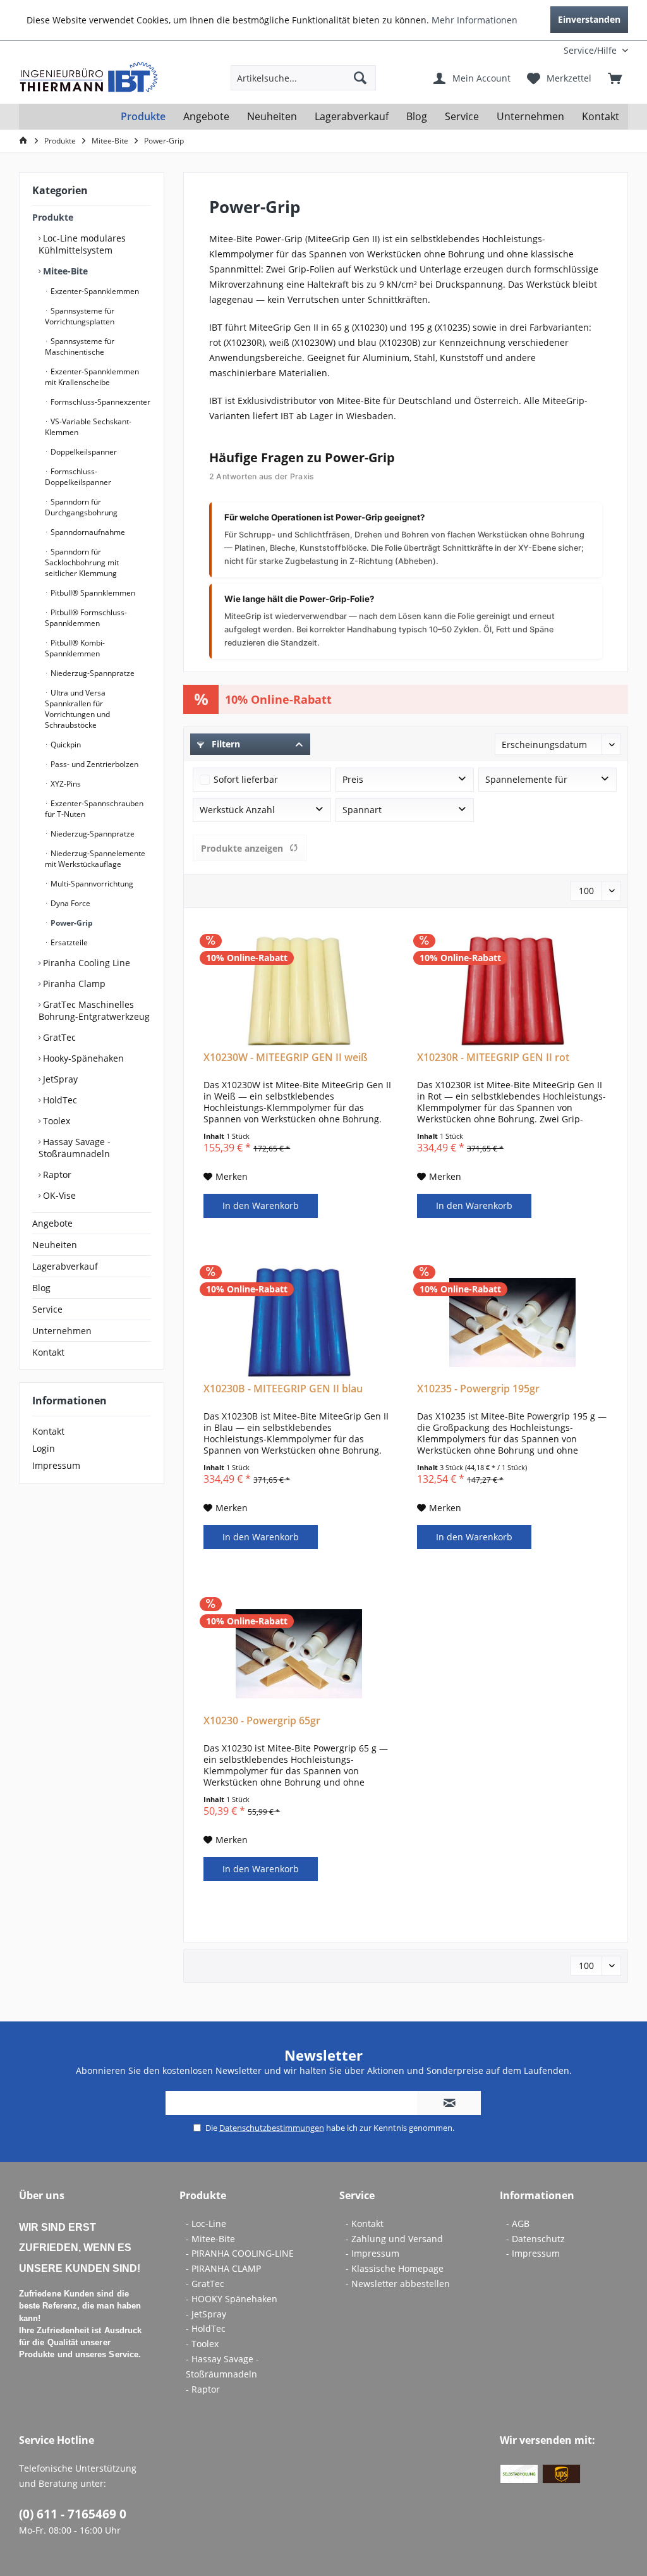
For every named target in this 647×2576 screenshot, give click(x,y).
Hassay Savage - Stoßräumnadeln (75, 1148)
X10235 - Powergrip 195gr (478, 1389)
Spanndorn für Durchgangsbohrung (81, 507)
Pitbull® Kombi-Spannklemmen (75, 648)
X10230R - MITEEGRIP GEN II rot (493, 1058)
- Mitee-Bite (210, 2239)
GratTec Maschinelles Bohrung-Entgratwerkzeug (94, 1010)
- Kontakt (365, 2223)
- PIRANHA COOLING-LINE (240, 2253)
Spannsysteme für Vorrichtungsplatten (80, 316)
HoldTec (59, 1100)
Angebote (52, 1223)
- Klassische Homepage (395, 2268)
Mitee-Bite (64, 271)
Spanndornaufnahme (87, 532)
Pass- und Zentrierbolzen (94, 764)
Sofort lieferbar (246, 779)
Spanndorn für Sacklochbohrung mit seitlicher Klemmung (82, 562)
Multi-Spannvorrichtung (91, 884)
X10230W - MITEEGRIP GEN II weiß (286, 1058)
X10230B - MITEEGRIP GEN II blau (283, 1389)
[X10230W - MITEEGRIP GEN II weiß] (299, 991)
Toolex (55, 1121)
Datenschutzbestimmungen (272, 2128)
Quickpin (65, 745)
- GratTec (205, 2284)
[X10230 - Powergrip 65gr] (299, 1654)
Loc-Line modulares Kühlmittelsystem (82, 244)
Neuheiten (55, 1245)
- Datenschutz (535, 2239)
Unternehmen (62, 1331)
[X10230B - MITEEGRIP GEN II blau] (299, 1322)
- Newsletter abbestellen (398, 2284)
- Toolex (202, 2344)
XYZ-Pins (65, 784)
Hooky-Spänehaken (82, 1058)
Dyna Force (70, 903)
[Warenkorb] (615, 78)
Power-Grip (71, 923)
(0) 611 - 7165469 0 (73, 2514)
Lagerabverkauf (65, 1266)
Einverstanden (589, 19)
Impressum (56, 1465)
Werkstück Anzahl (237, 810)
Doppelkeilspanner (83, 452)
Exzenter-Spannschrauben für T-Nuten (94, 809)
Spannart (362, 810)
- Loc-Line (206, 2223)
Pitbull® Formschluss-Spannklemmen (86, 618)
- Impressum (372, 2253)
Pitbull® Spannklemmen (92, 593)
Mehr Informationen (475, 20)
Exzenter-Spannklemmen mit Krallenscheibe (92, 377)
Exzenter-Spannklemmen (94, 291)
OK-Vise (58, 1195)
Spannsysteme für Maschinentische (80, 347)
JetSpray (59, 1079)
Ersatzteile (68, 942)
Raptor (56, 1175)
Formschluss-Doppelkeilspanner (78, 477)
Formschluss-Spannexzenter (100, 402)
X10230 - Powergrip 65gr (262, 1721)
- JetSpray (206, 2314)
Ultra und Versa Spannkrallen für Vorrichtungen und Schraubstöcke (77, 709)
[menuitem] (545, 50)
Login (44, 1448)
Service (47, 1309)
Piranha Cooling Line (85, 963)
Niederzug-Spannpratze (92, 673)
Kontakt (48, 1352)
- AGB (518, 2223)
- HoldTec (206, 2328)
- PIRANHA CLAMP (223, 2268)
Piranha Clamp (73, 984)
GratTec (58, 1037)
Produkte (53, 217)
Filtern (225, 744)
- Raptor (203, 2389)
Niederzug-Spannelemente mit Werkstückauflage (95, 859)
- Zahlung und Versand (394, 2239)
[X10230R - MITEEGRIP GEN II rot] (512, 991)
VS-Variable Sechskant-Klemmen (88, 427)
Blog (41, 1288)
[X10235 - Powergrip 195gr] (512, 1322)
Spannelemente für (526, 779)
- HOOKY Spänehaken (232, 2299)
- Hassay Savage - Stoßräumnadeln (222, 2366)
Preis (353, 779)
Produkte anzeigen (242, 848)
